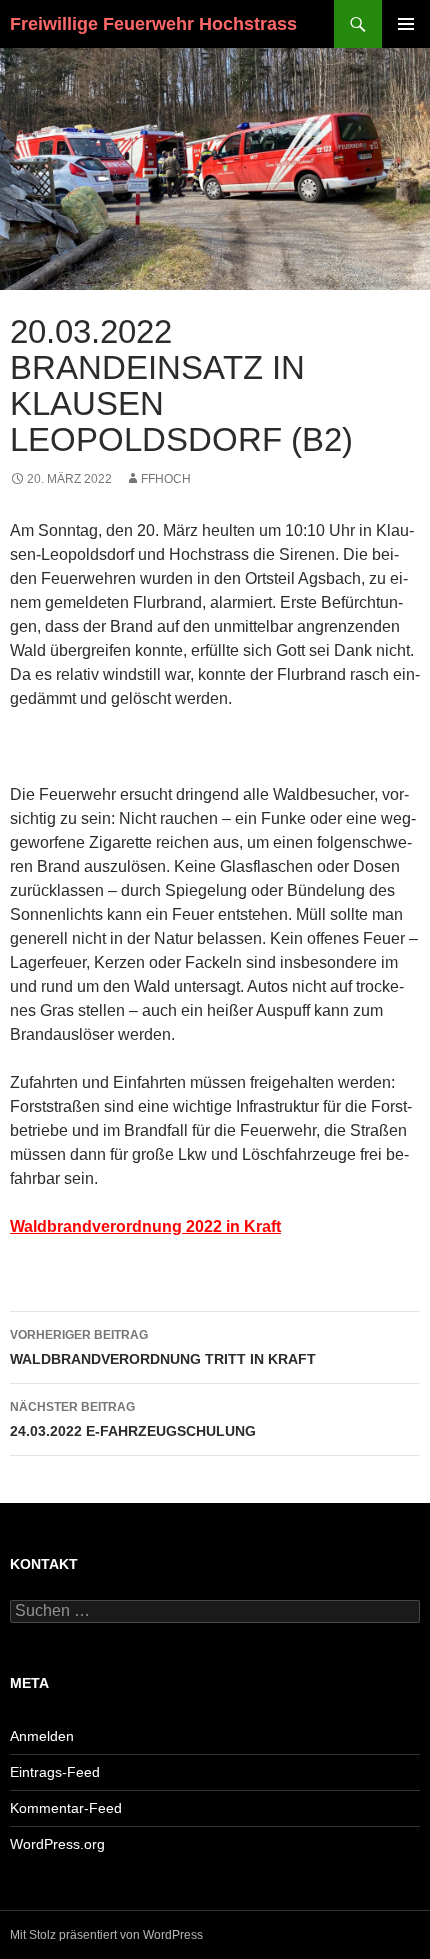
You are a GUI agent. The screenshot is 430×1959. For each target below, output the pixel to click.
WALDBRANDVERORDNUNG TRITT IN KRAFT (163, 1347)
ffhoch (166, 479)
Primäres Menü (406, 24)
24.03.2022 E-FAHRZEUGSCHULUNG (133, 1419)
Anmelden (42, 1736)
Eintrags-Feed (55, 1772)
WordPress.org (57, 1844)
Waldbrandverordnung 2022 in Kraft (145, 1226)
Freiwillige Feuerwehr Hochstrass (153, 24)
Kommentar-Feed (66, 1808)
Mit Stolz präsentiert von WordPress (106, 1935)
